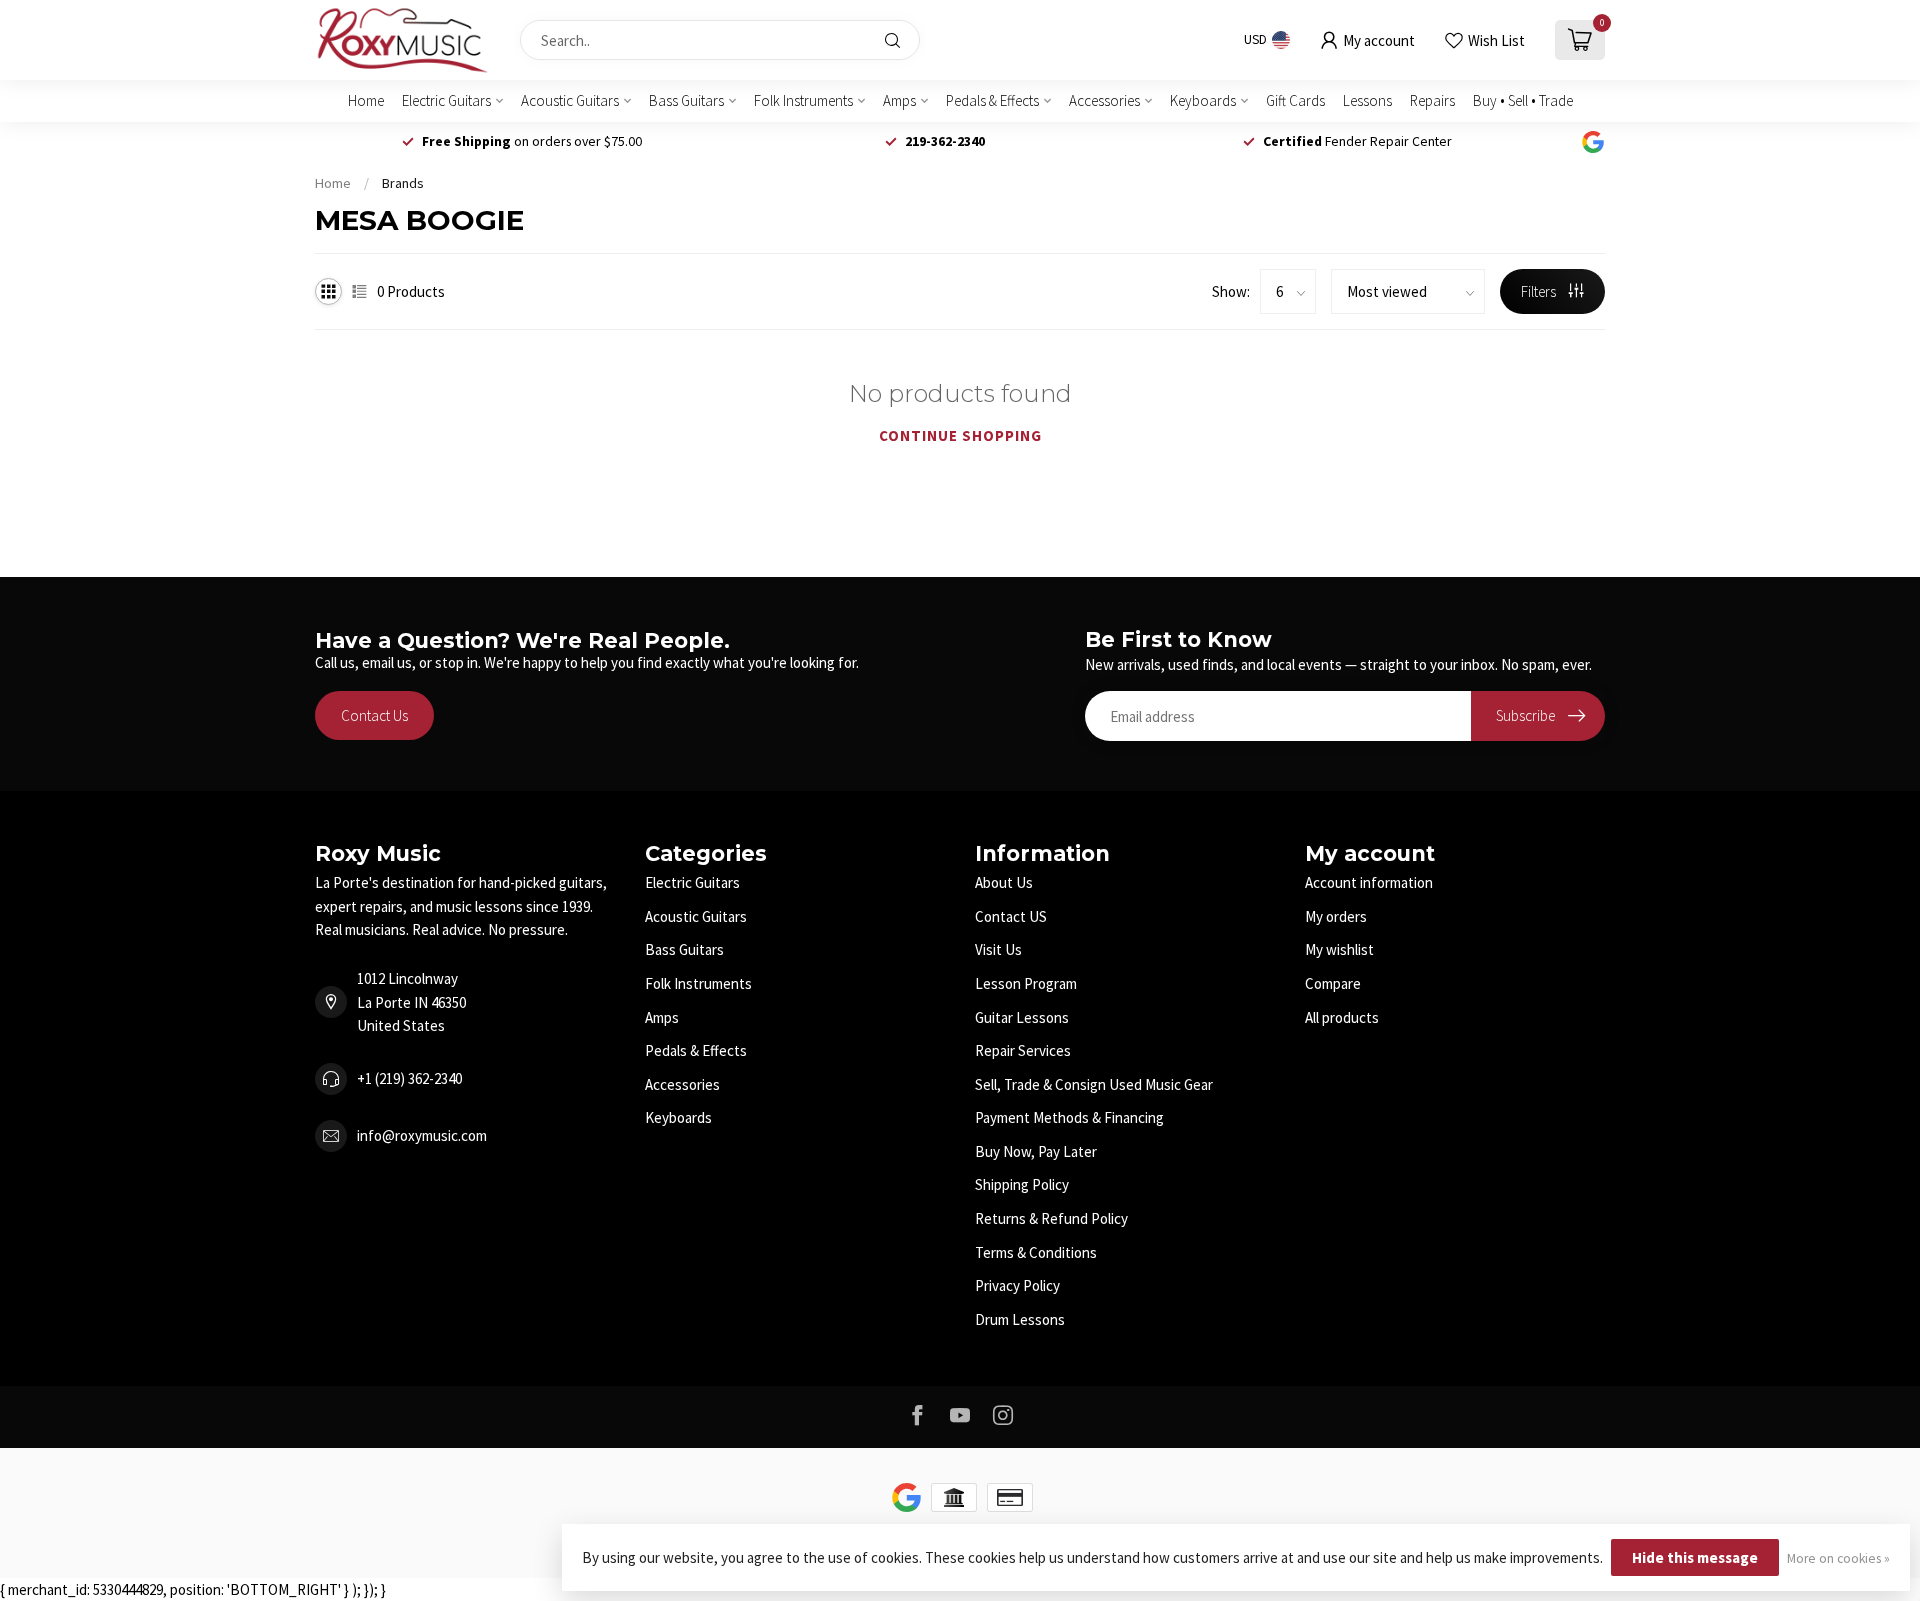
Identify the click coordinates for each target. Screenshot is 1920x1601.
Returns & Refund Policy (1051, 1218)
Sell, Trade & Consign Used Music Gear (1094, 1084)
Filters (1540, 291)
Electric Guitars (446, 100)
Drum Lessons (1020, 1319)
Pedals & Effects (992, 100)
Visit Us (998, 949)
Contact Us (374, 715)
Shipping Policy (1022, 1184)
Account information (1369, 882)
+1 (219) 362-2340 (409, 1078)
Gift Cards (1295, 100)
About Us (1004, 882)
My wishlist (1339, 949)
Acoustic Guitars (570, 100)
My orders (1336, 916)
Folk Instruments (803, 100)
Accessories (1104, 100)
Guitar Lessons (1022, 1017)
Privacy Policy (1017, 1285)
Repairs (1432, 100)
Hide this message (1695, 1557)
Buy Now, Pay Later (1036, 1151)
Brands (403, 183)
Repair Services (1023, 1050)
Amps (899, 100)
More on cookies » (1838, 1558)
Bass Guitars (686, 100)
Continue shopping (960, 435)
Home (366, 100)
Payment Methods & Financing (1069, 1117)
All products (1342, 1017)
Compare (1333, 983)
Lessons (1367, 100)
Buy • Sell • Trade (1523, 100)
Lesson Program (1026, 983)
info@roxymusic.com (422, 1135)
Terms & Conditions (1036, 1252)
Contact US (1011, 916)
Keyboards (1203, 100)
